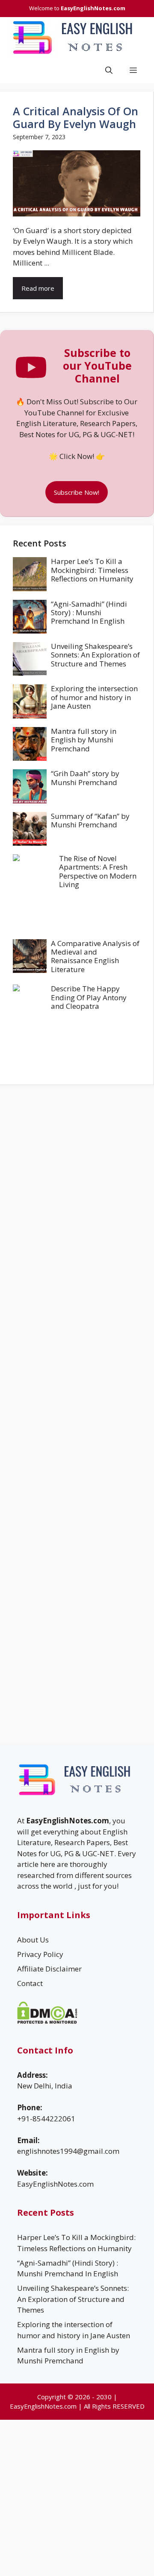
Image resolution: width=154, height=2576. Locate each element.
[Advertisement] (77, 1162)
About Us (33, 1940)
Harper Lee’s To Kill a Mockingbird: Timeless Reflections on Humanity (92, 570)
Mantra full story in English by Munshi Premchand (84, 740)
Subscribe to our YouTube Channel (97, 365)
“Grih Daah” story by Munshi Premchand (85, 778)
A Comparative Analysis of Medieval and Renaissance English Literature (95, 956)
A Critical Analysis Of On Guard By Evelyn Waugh (76, 117)
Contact (30, 1983)
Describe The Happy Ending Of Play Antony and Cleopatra (89, 997)
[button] (109, 70)
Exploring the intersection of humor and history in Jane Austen (94, 697)
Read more (38, 288)
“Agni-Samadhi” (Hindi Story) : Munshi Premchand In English (89, 613)
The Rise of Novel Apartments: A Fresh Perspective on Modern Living (98, 871)
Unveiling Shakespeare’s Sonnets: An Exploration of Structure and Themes (95, 655)
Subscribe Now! (77, 492)
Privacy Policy (40, 1954)
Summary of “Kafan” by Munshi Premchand (90, 820)
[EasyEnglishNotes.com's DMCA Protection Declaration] (47, 2021)
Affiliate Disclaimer (49, 1969)
